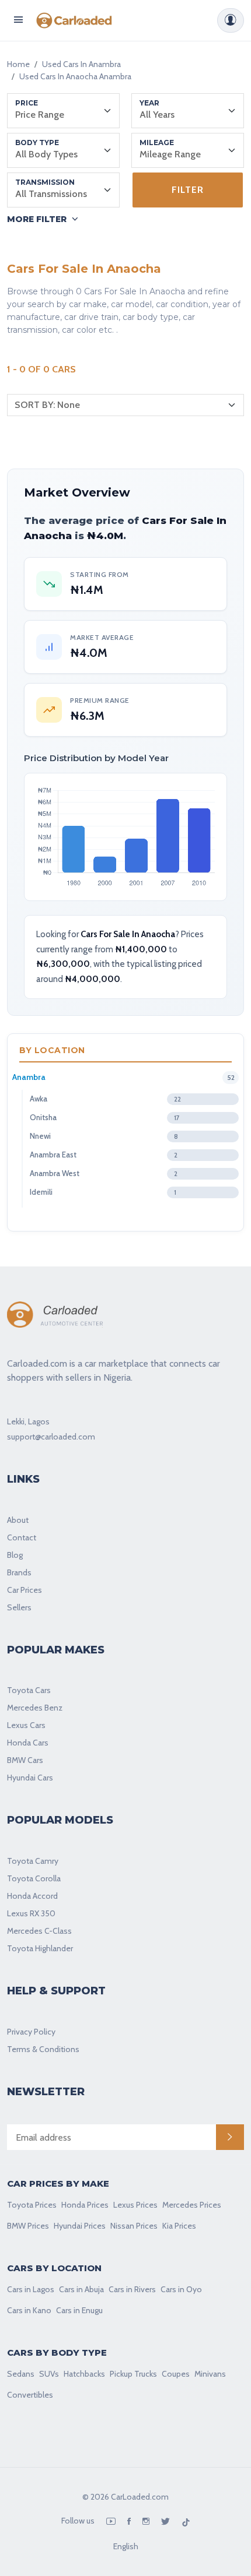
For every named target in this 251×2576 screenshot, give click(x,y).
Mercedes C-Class (39, 1931)
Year (149, 103)
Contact (22, 1537)
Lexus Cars (26, 1725)
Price (27, 103)
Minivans (210, 2374)
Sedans (21, 2374)
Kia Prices (179, 2226)
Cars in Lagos (31, 2289)
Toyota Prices (32, 2205)
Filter (188, 190)
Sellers (19, 1607)
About (18, 1520)
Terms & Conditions (43, 2049)
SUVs (49, 2374)
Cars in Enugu (79, 2310)
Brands (19, 1572)
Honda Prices (85, 2205)
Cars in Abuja (81, 2289)
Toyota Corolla (34, 1878)
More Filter (37, 219)
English (126, 2546)
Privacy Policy (31, 2032)
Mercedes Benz (35, 1708)
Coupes (176, 2374)
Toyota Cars (29, 1690)
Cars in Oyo (181, 2289)
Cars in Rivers (132, 2289)
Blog (15, 1555)
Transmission (45, 182)
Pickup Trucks (133, 2374)
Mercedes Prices (192, 2205)
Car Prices (25, 1590)
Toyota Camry (33, 1861)
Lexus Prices (135, 2205)
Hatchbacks (84, 2374)
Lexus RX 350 (31, 1913)
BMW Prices (28, 2226)
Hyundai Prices (80, 2226)
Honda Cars (28, 1743)
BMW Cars (25, 1760)
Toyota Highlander (40, 1948)
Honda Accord (32, 1896)
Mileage (157, 142)
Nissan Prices (134, 2226)
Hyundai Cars (30, 1778)
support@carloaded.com (51, 1437)
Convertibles (30, 2395)
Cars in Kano (29, 2310)
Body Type (37, 142)
